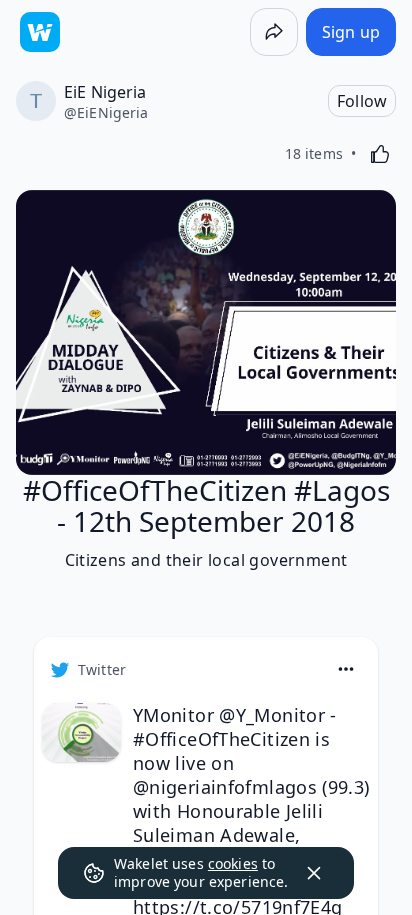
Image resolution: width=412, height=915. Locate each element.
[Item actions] (346, 669)
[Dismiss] (314, 873)
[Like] (380, 154)
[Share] (274, 32)
